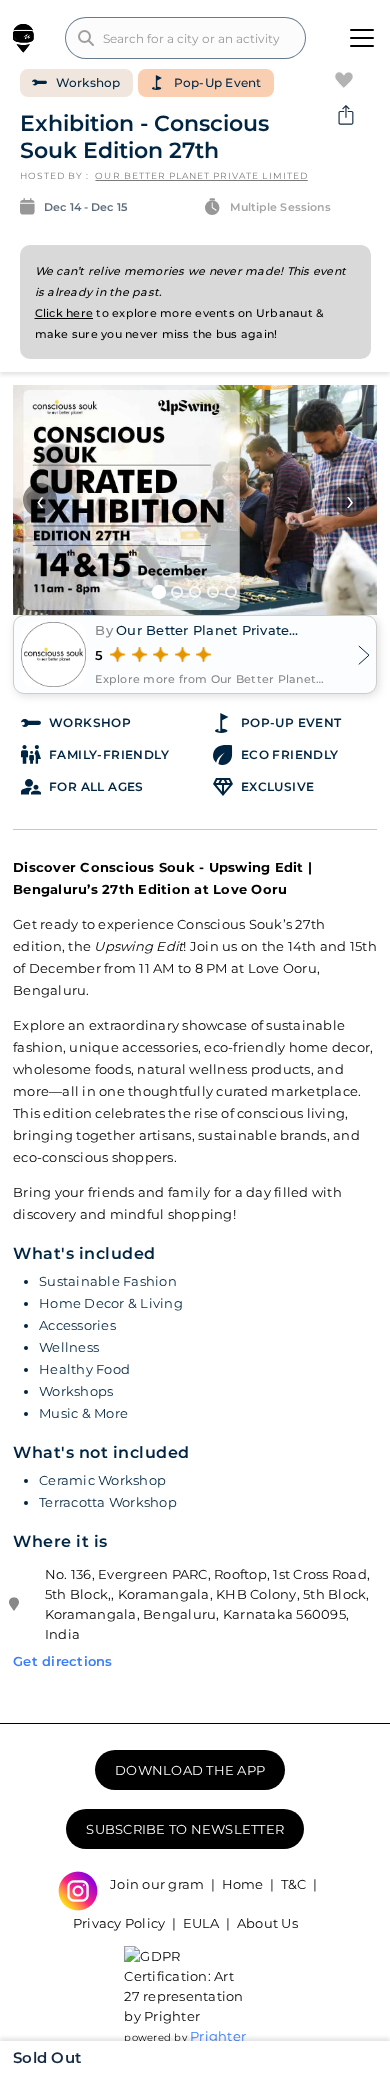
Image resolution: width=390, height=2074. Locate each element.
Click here (64, 313)
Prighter (218, 2036)
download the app (190, 1770)
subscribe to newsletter (185, 1829)
